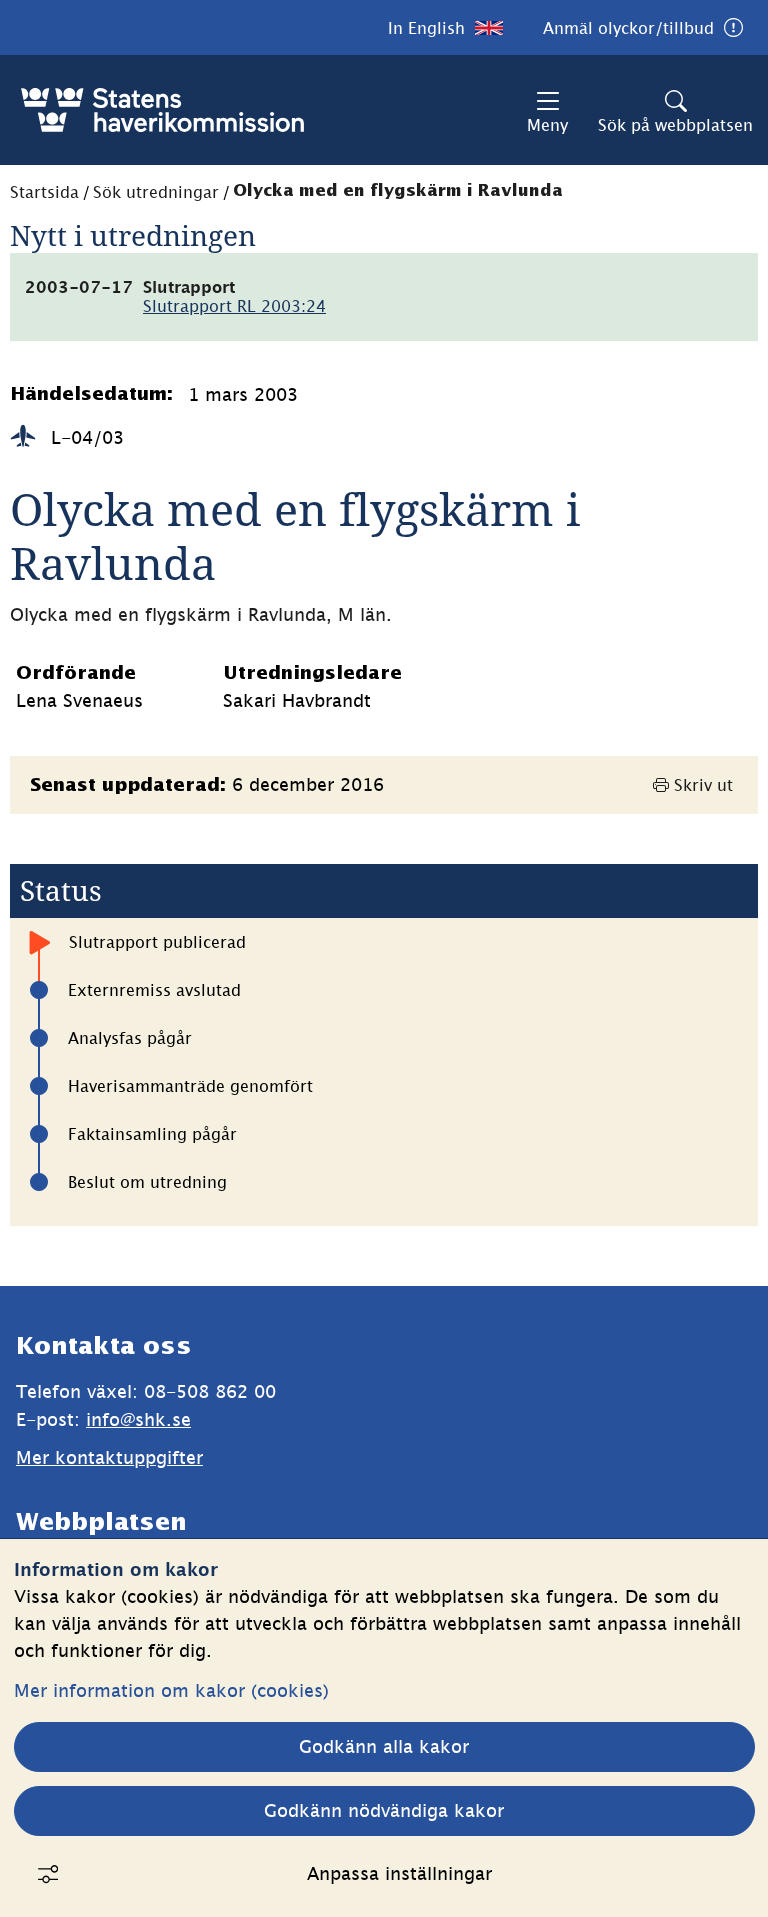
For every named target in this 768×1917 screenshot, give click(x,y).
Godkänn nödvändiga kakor (384, 1810)
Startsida (44, 192)
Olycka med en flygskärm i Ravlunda (398, 191)
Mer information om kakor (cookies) (171, 1690)
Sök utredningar (156, 192)
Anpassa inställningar (399, 1873)
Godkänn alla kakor (384, 1746)
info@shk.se (138, 1419)
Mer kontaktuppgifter (109, 1457)
